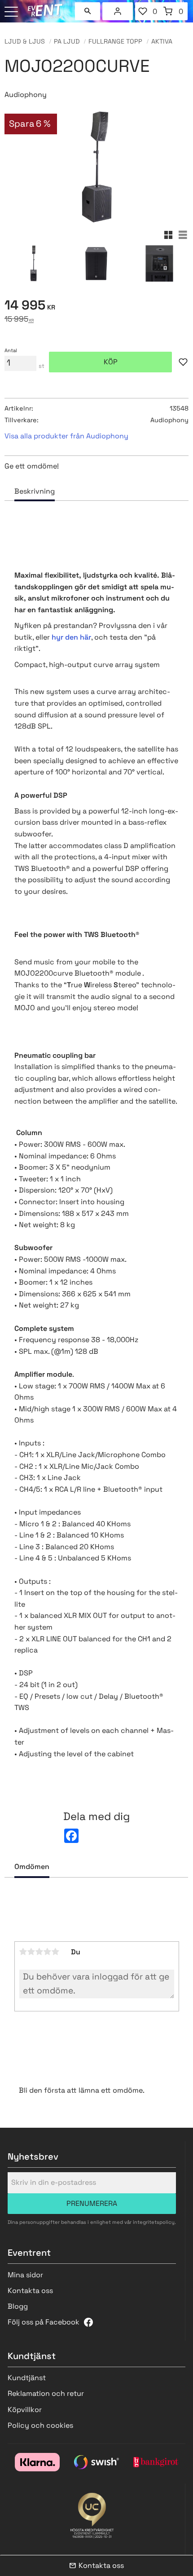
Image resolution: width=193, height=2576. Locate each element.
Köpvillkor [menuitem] (25, 2410)
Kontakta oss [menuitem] (30, 2291)
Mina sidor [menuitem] (118, 11)
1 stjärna (23, 1952)
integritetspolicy (154, 2222)
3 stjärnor (39, 1952)
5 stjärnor (56, 1952)
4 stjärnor (48, 1952)
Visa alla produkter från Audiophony (66, 436)
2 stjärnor (31, 1952)
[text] (96, 307)
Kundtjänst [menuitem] (27, 2378)
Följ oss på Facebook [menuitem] (44, 2322)
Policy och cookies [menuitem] (40, 2425)
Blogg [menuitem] (18, 2306)
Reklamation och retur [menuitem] (46, 2393)
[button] (12, 12)
